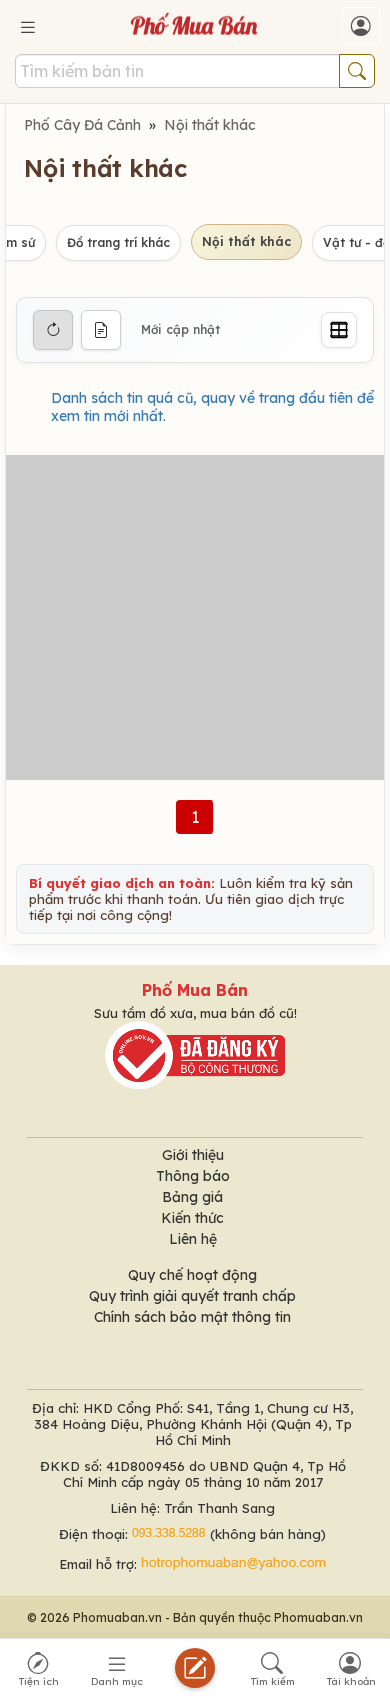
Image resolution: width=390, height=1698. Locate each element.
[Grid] (339, 330)
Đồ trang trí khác (118, 242)
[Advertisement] (195, 617)
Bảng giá (192, 1197)
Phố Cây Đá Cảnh (82, 125)
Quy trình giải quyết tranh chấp (192, 1296)
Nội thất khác (210, 125)
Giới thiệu (193, 1155)
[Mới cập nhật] (53, 330)
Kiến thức (192, 1218)
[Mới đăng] (101, 330)
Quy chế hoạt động (192, 1275)
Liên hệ (193, 1239)
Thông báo (193, 1176)
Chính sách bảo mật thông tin (192, 1317)
